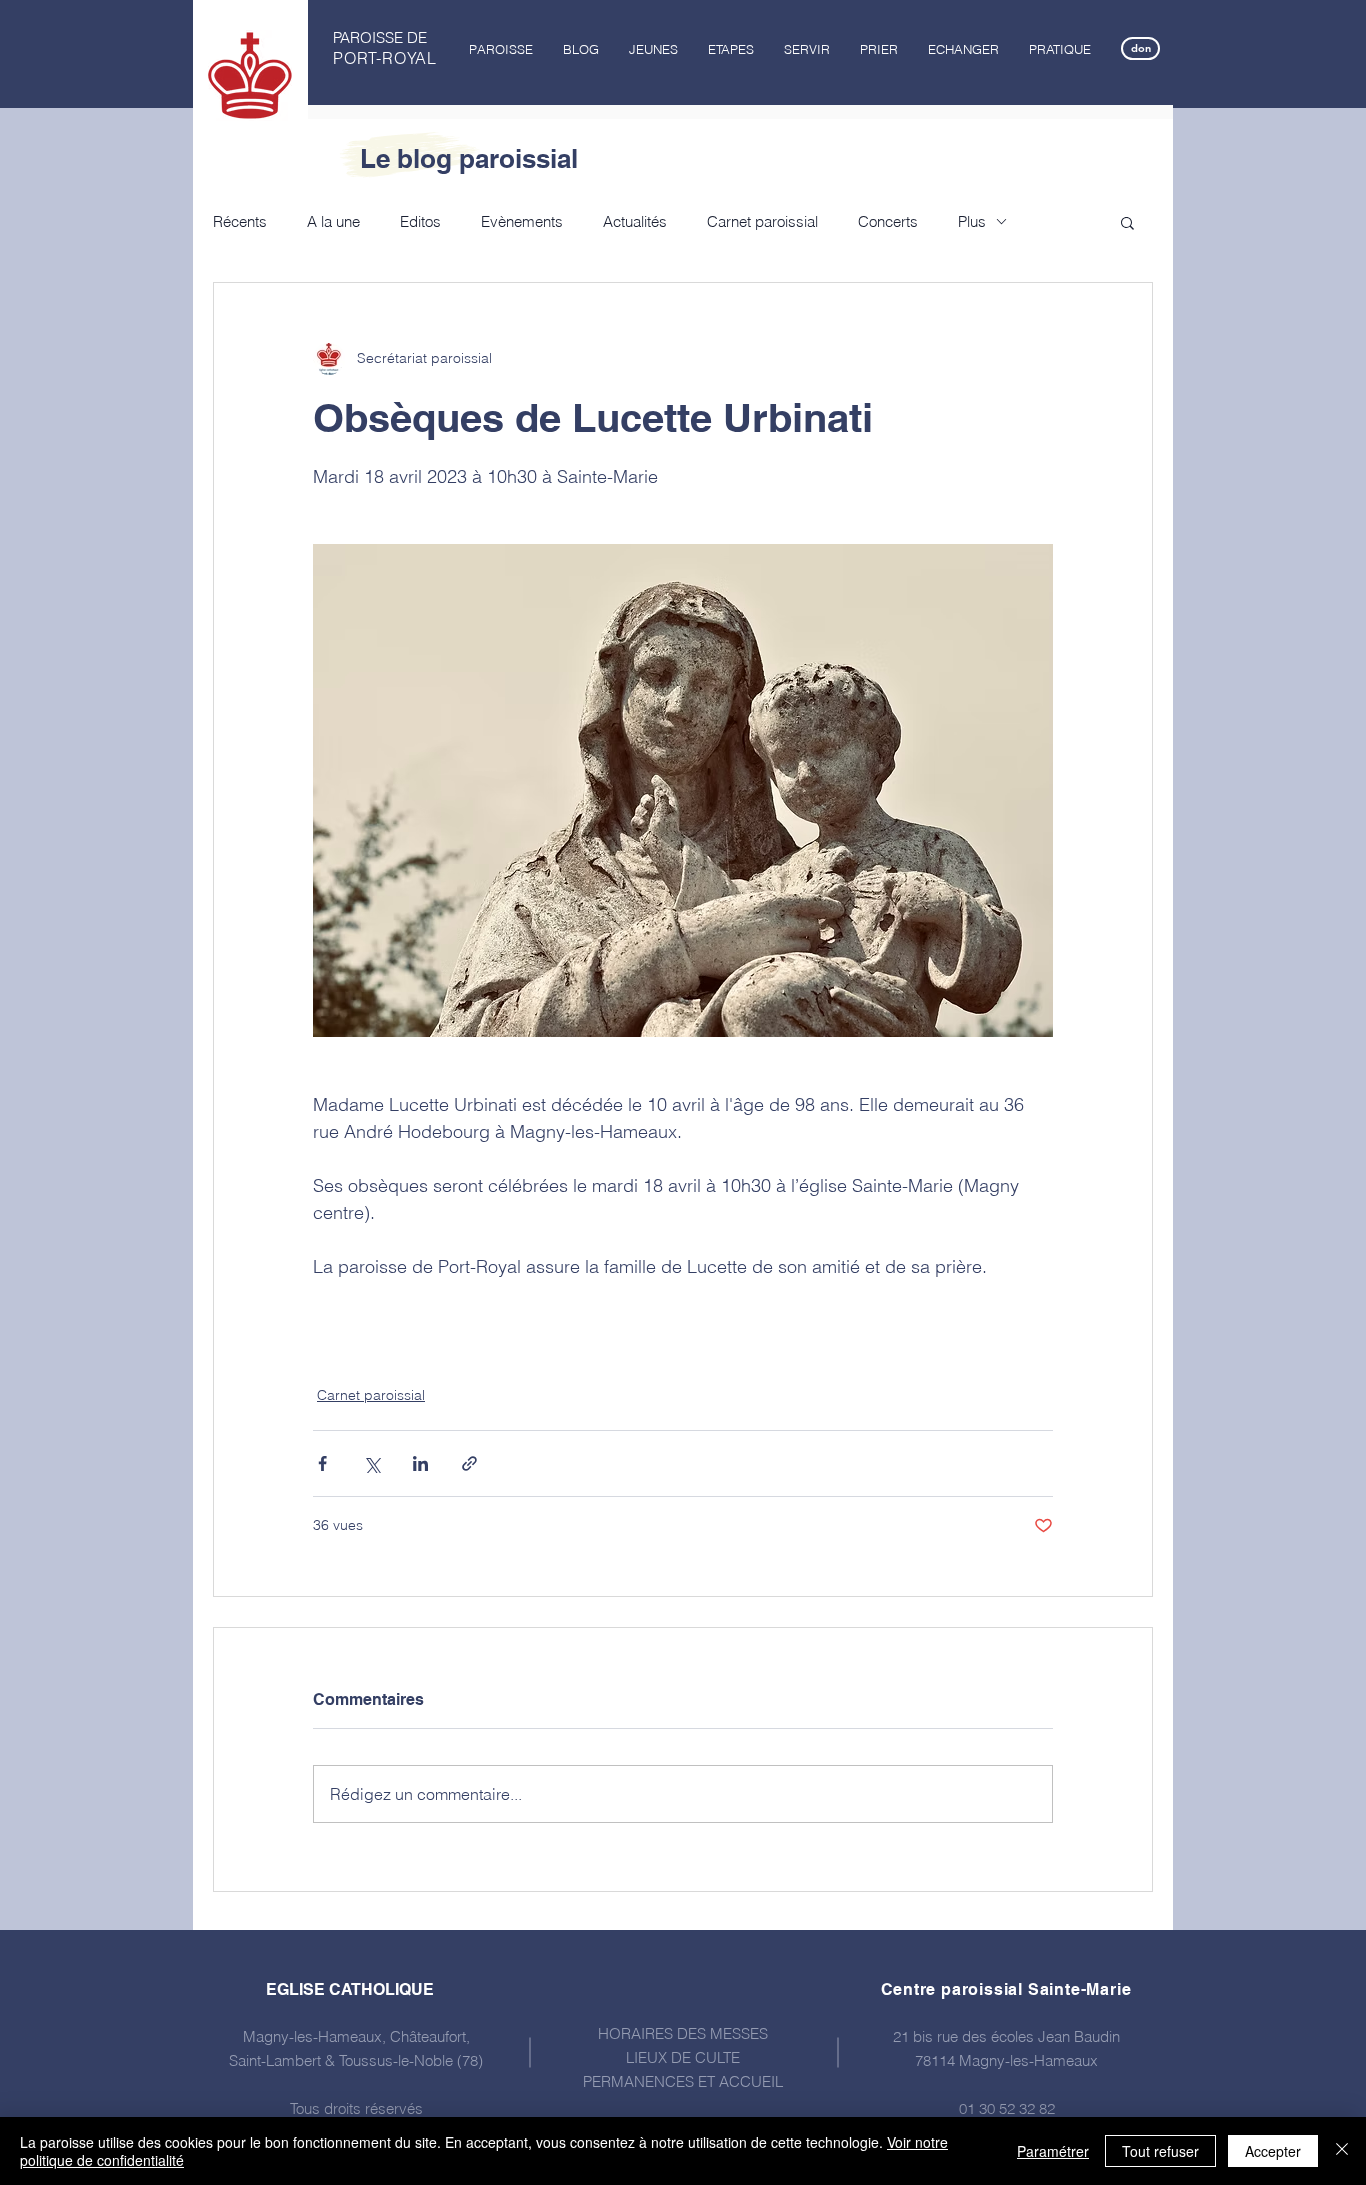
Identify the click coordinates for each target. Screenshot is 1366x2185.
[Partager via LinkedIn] (420, 1463)
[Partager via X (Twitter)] (371, 1463)
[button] (501, 49)
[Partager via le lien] (469, 1463)
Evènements (522, 221)
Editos (420, 221)
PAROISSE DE (380, 37)
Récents (240, 221)
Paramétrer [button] (1053, 2151)
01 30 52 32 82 (1007, 2108)
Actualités (635, 221)
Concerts (888, 221)
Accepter (1273, 2151)
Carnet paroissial (762, 221)
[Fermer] (1342, 2151)
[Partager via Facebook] (322, 1463)
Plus (972, 221)
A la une (333, 221)
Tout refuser (1160, 2151)
